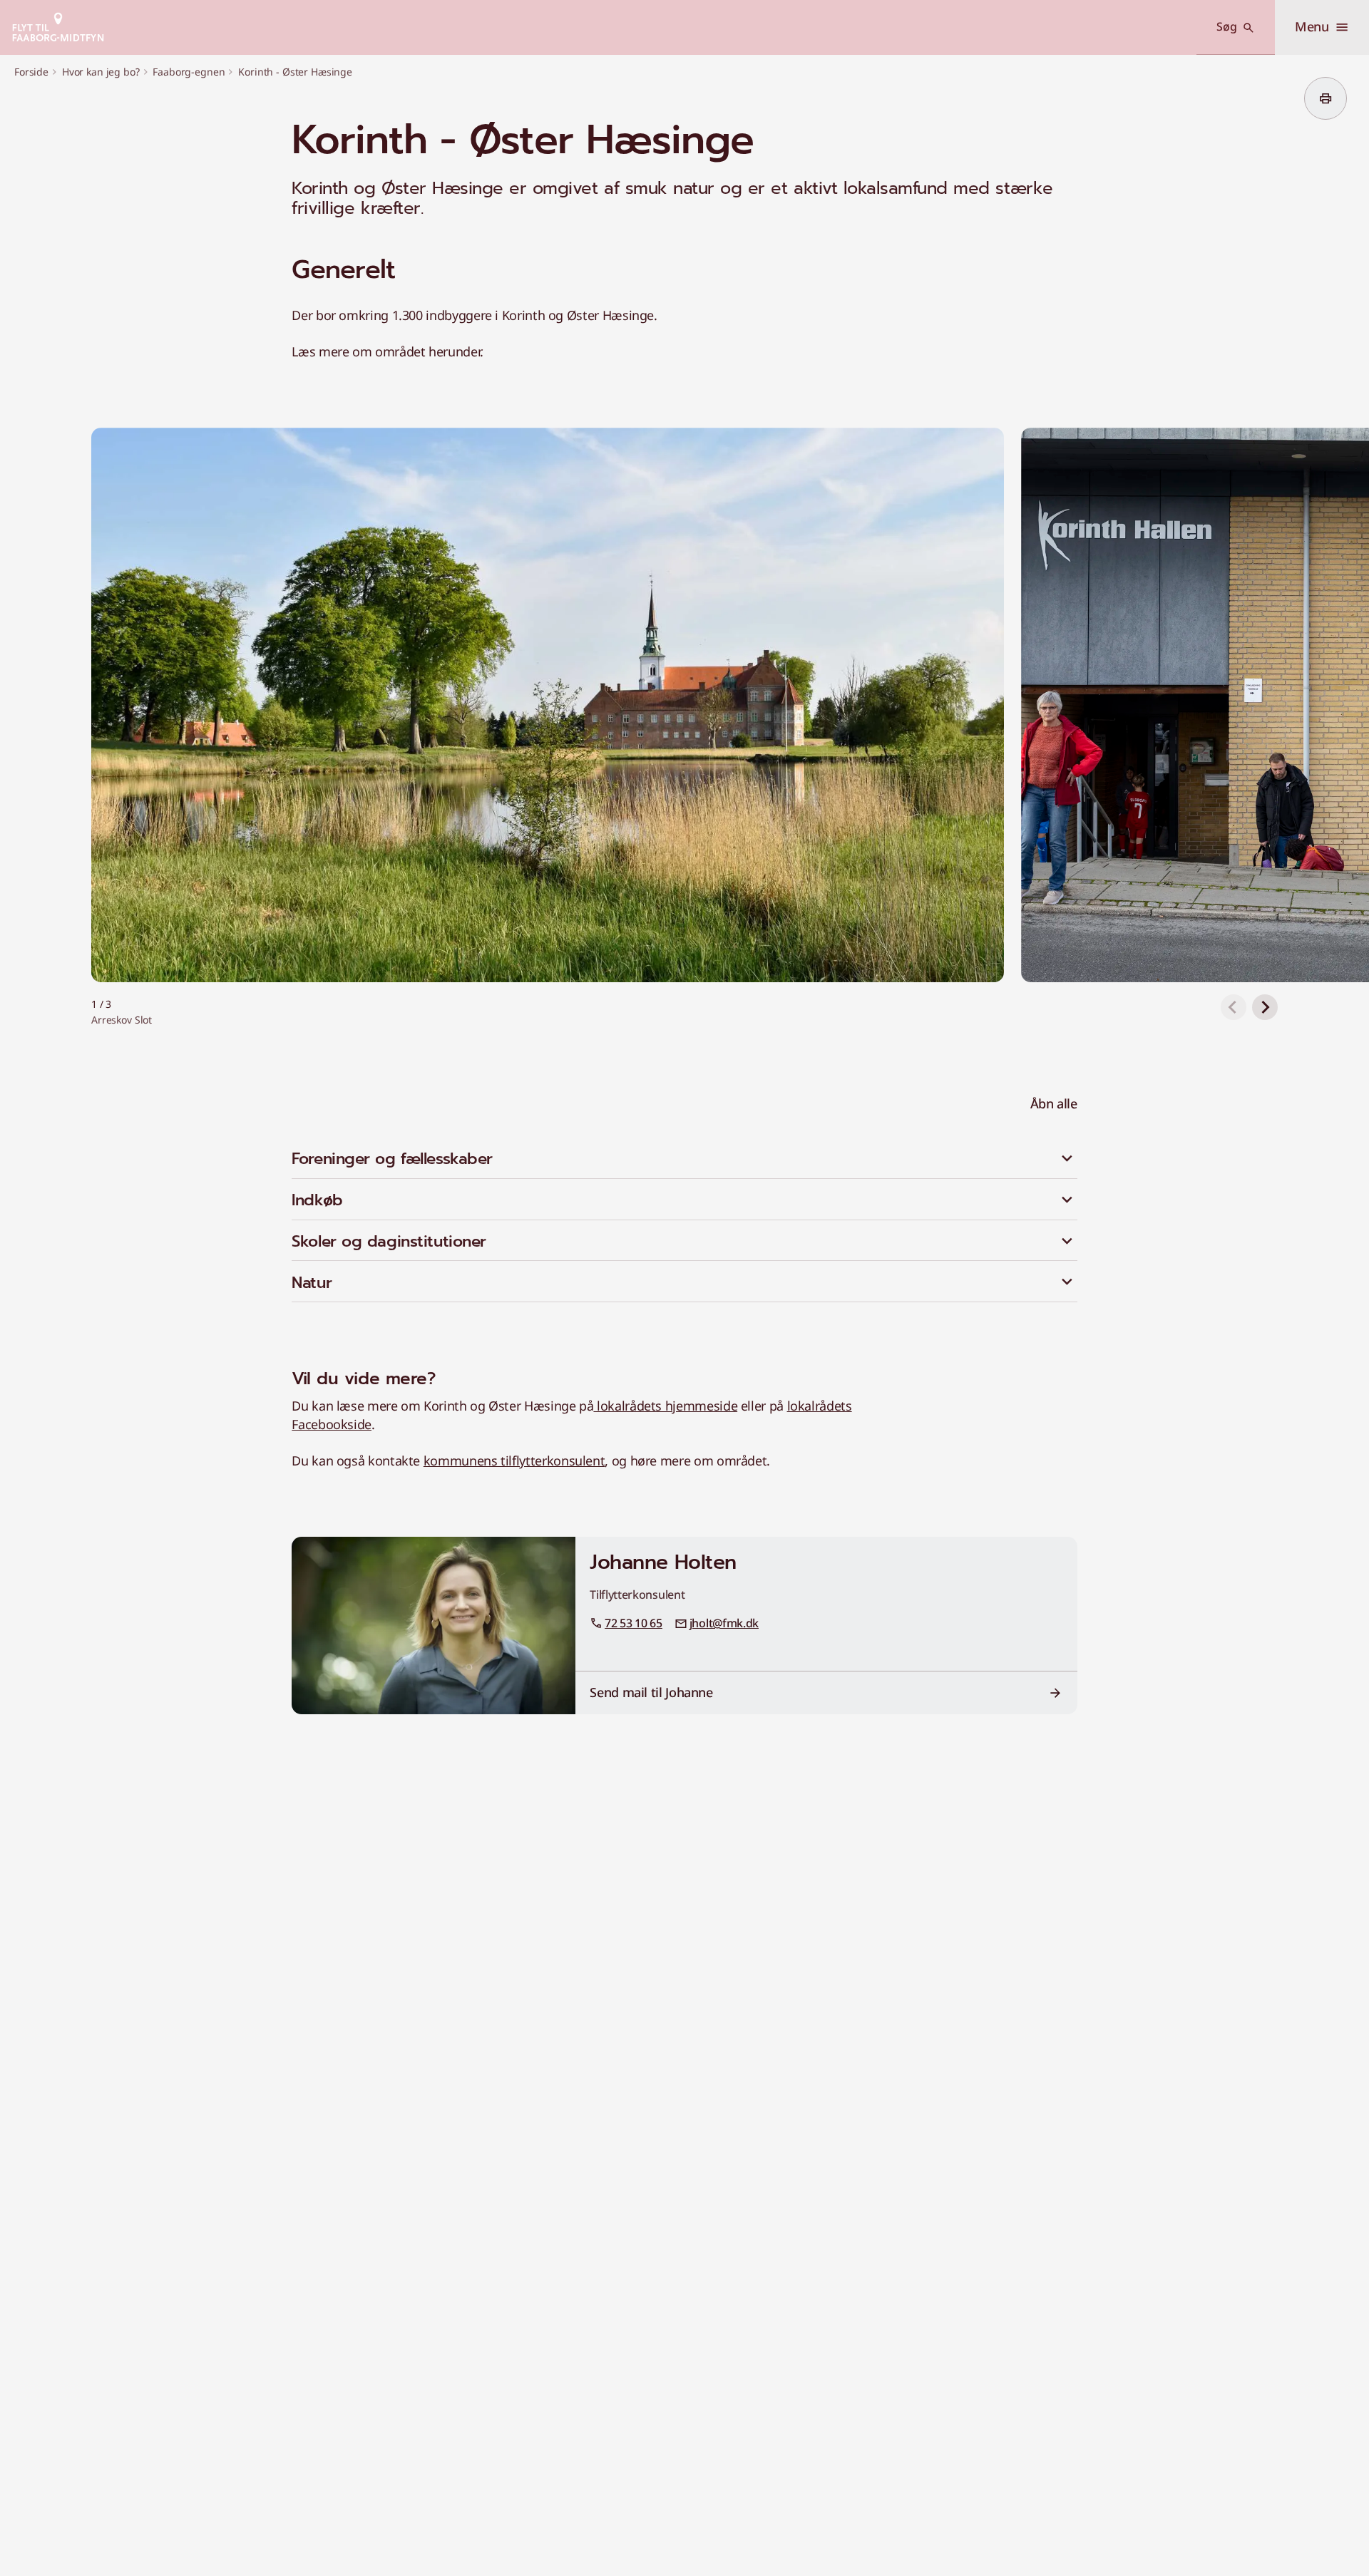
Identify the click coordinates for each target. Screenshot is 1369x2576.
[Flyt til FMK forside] (58, 27)
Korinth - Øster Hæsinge (295, 72)
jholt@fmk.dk (724, 1623)
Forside (31, 72)
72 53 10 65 (633, 1623)
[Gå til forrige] (1234, 1007)
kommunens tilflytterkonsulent (514, 1460)
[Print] (1326, 98)
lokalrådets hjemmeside (665, 1406)
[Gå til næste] (1265, 1007)
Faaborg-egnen (189, 72)
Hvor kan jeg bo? (101, 72)
